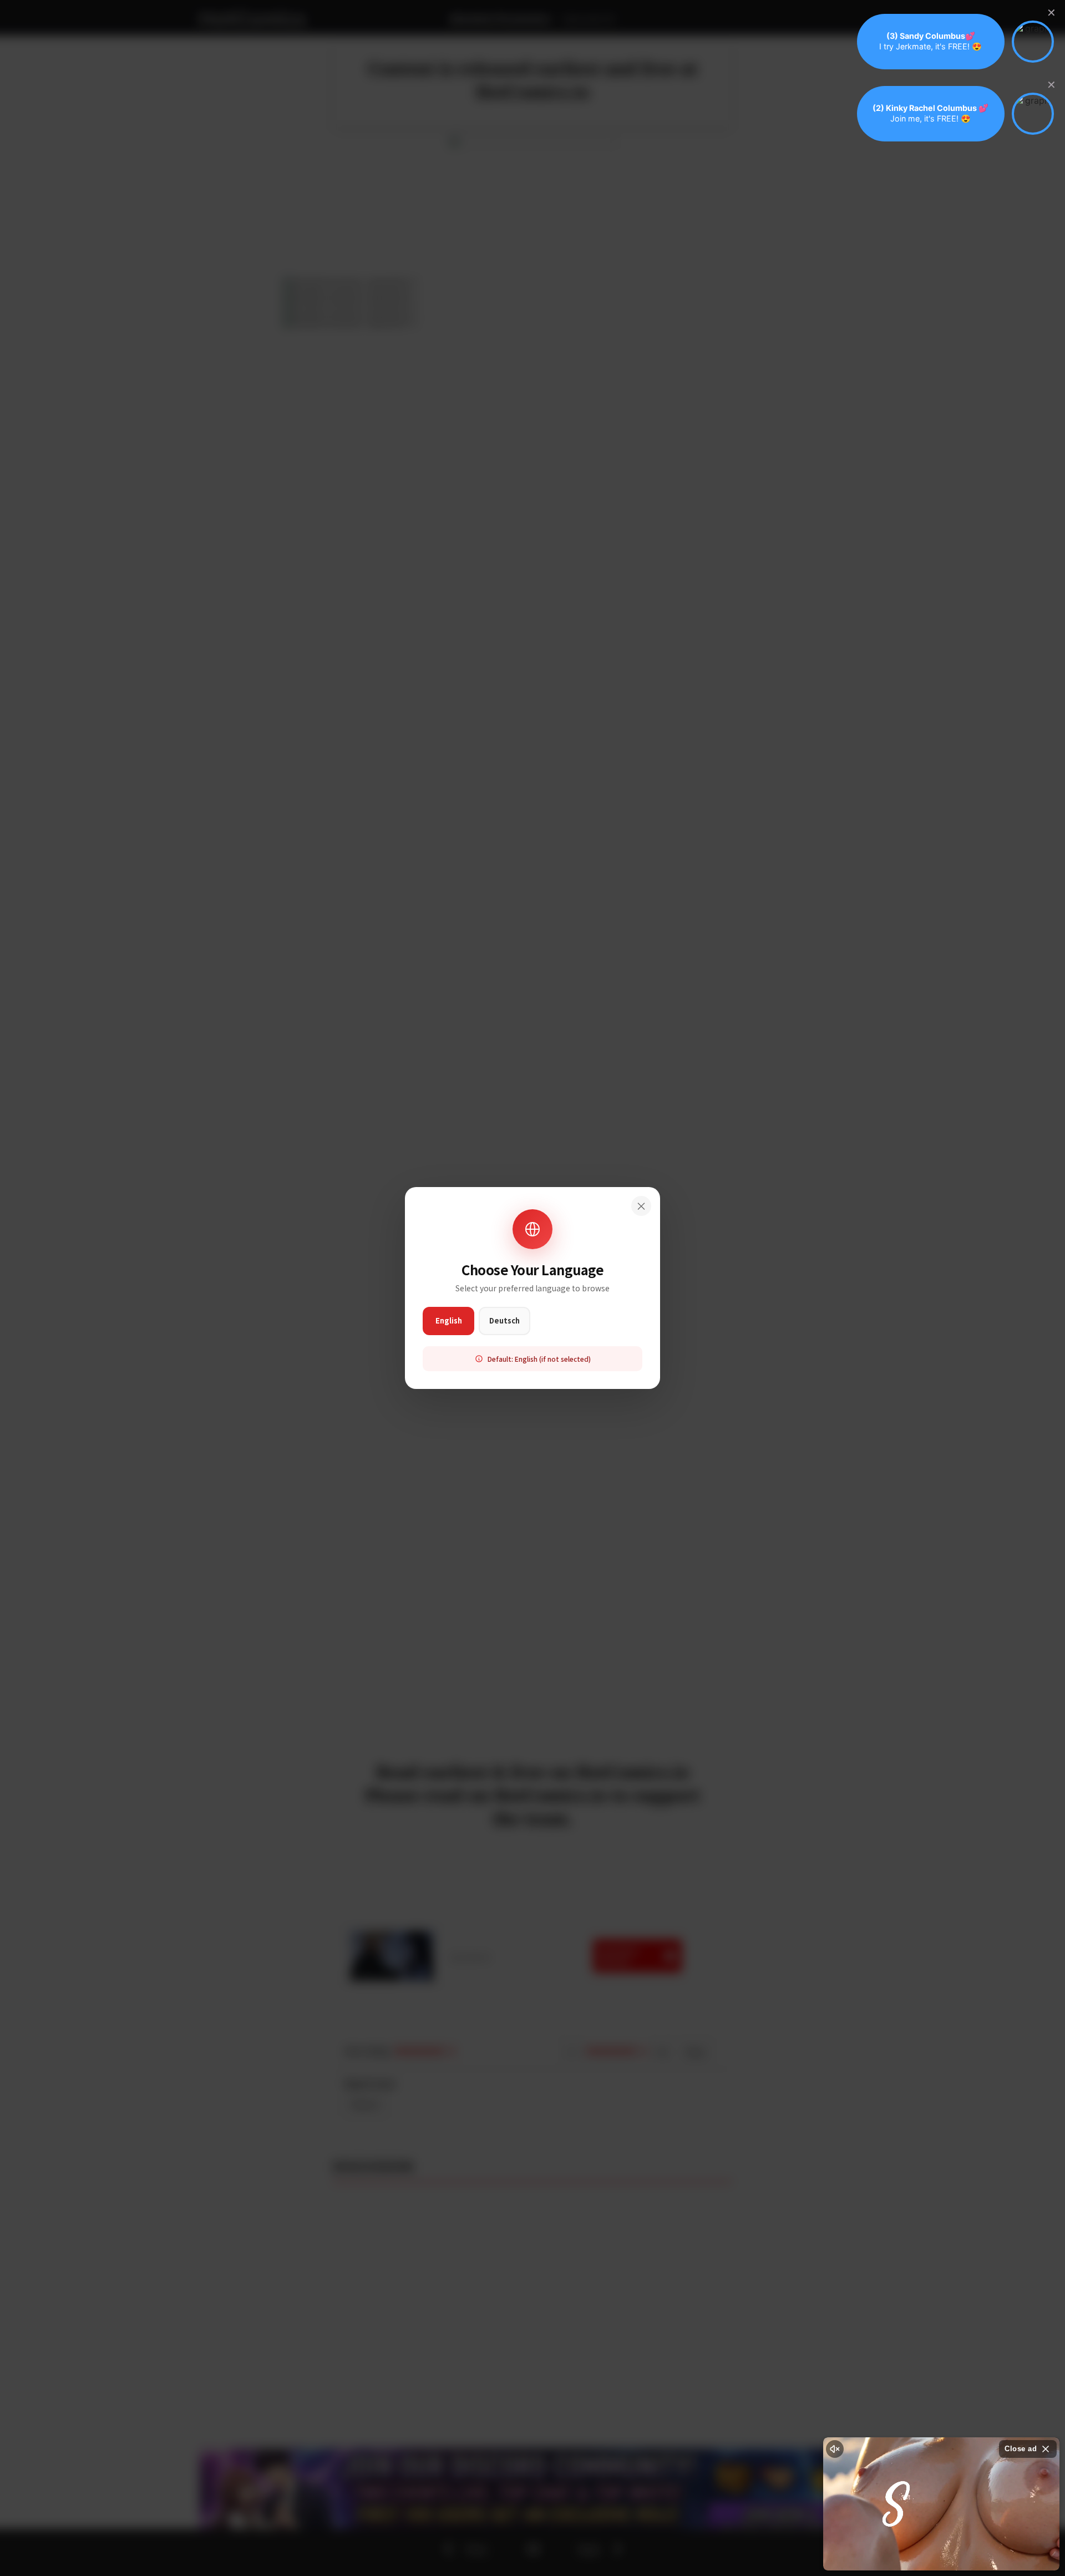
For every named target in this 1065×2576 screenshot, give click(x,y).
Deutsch (504, 1320)
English (449, 1320)
